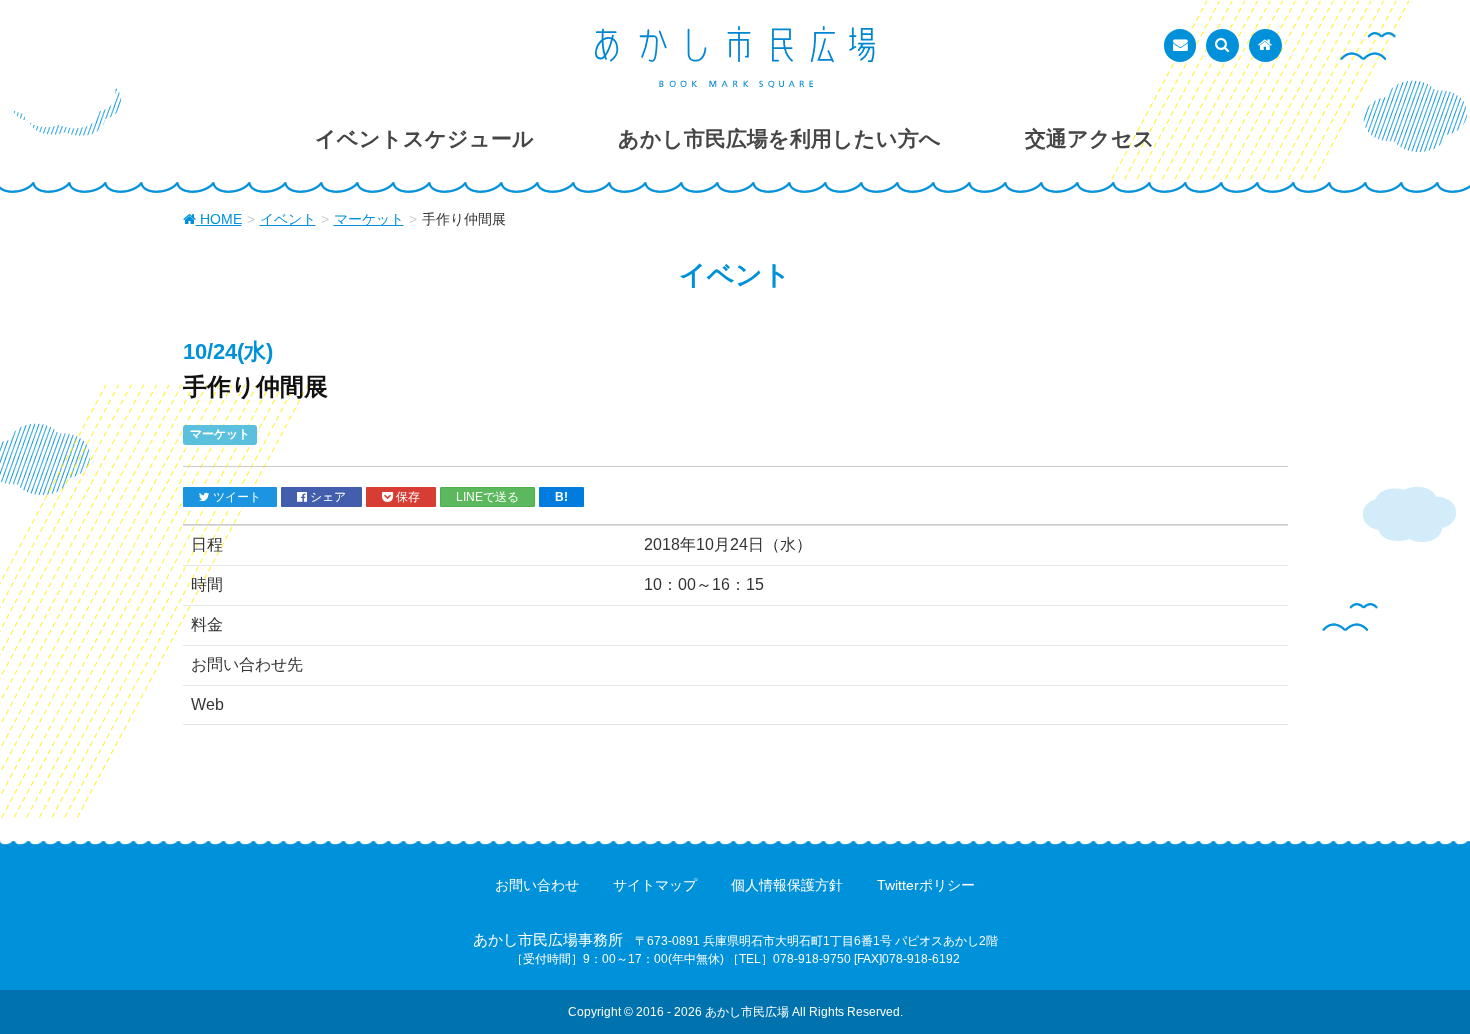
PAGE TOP (1417, 985)
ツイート (235, 496)
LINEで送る (487, 496)
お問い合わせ (537, 885)
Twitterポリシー (926, 885)
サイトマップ (655, 885)
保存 (406, 496)
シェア (326, 496)
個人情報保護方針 (787, 885)
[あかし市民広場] (735, 57)
